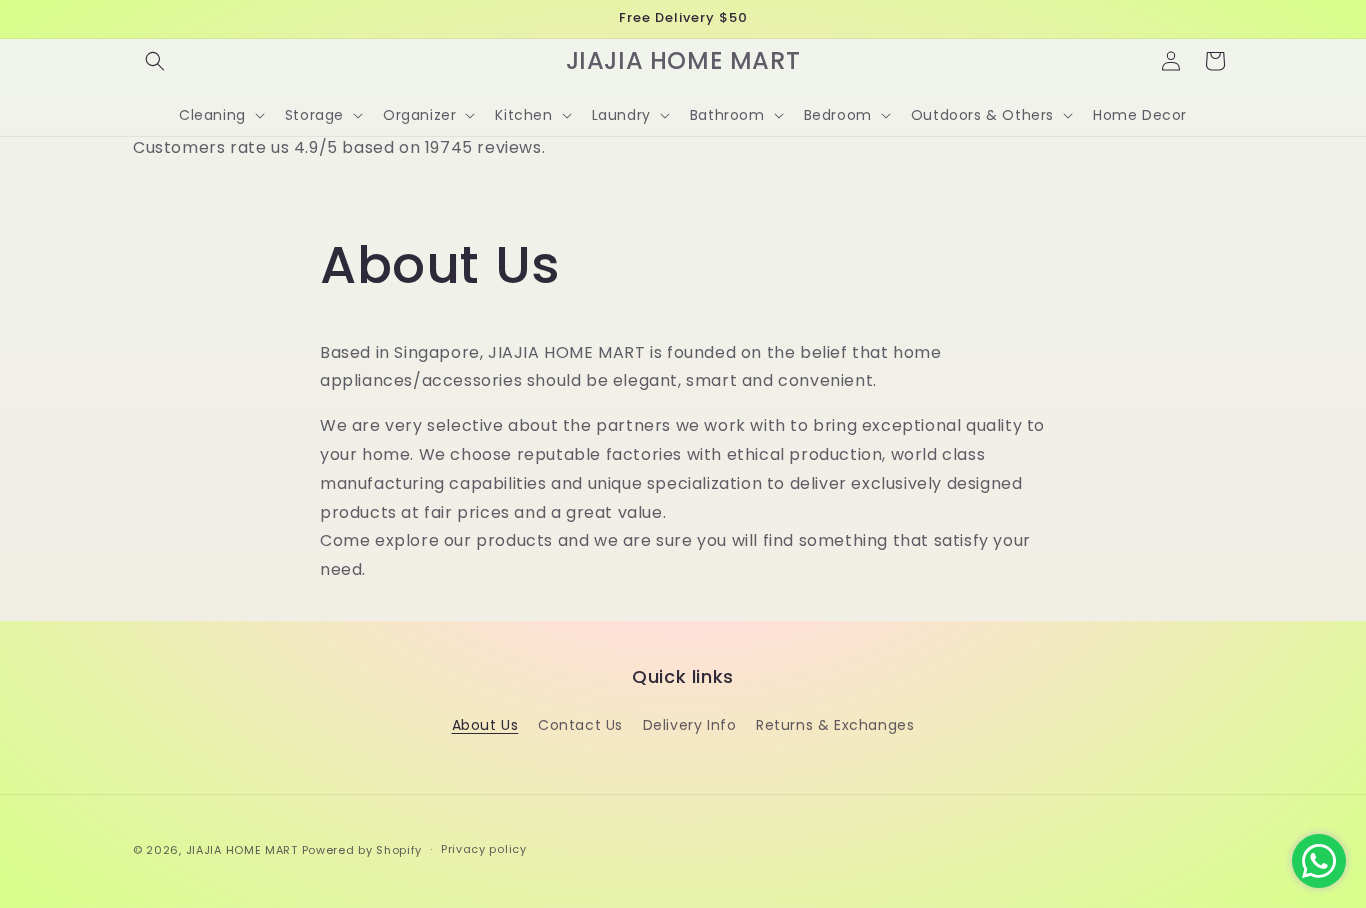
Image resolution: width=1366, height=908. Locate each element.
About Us (485, 725)
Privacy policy (484, 849)
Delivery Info (690, 725)
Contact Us (580, 725)
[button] (155, 61)
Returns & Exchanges (835, 725)
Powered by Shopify (362, 850)
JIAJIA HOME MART (242, 850)
